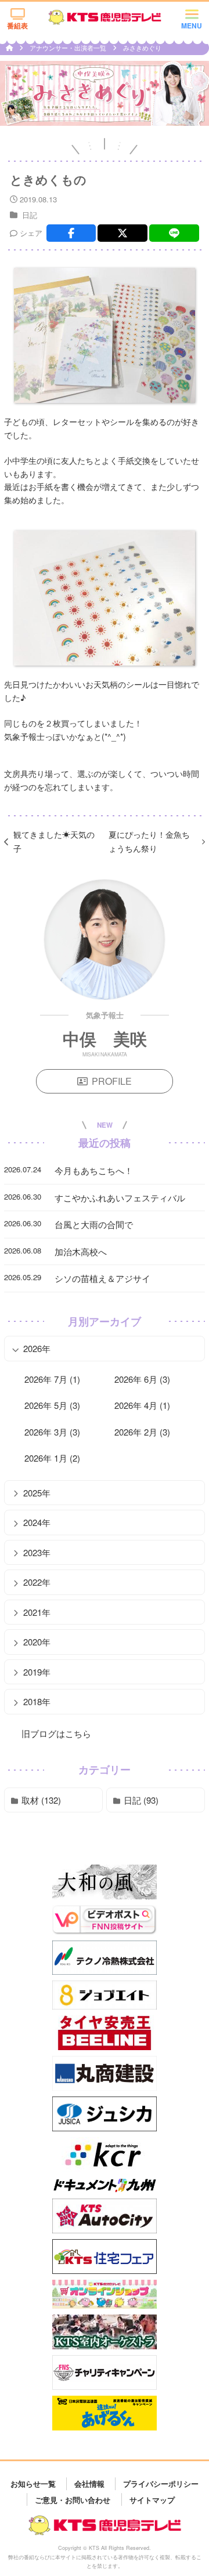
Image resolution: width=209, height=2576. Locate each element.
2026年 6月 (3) (142, 1379)
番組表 (17, 26)
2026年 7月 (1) (52, 1379)
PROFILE (112, 1081)
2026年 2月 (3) (142, 1432)
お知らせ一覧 (33, 2484)
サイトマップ (152, 2499)
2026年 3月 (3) (52, 1432)
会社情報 (89, 2484)
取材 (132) (41, 1800)
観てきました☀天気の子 (54, 841)
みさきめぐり (142, 48)
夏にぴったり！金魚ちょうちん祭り (149, 841)
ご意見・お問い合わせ (73, 2499)
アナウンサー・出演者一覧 (69, 48)
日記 (30, 215)
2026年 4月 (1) (142, 1405)
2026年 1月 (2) (52, 1458)
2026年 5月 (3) (52, 1405)
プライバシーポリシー (161, 2484)
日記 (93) (141, 1800)
